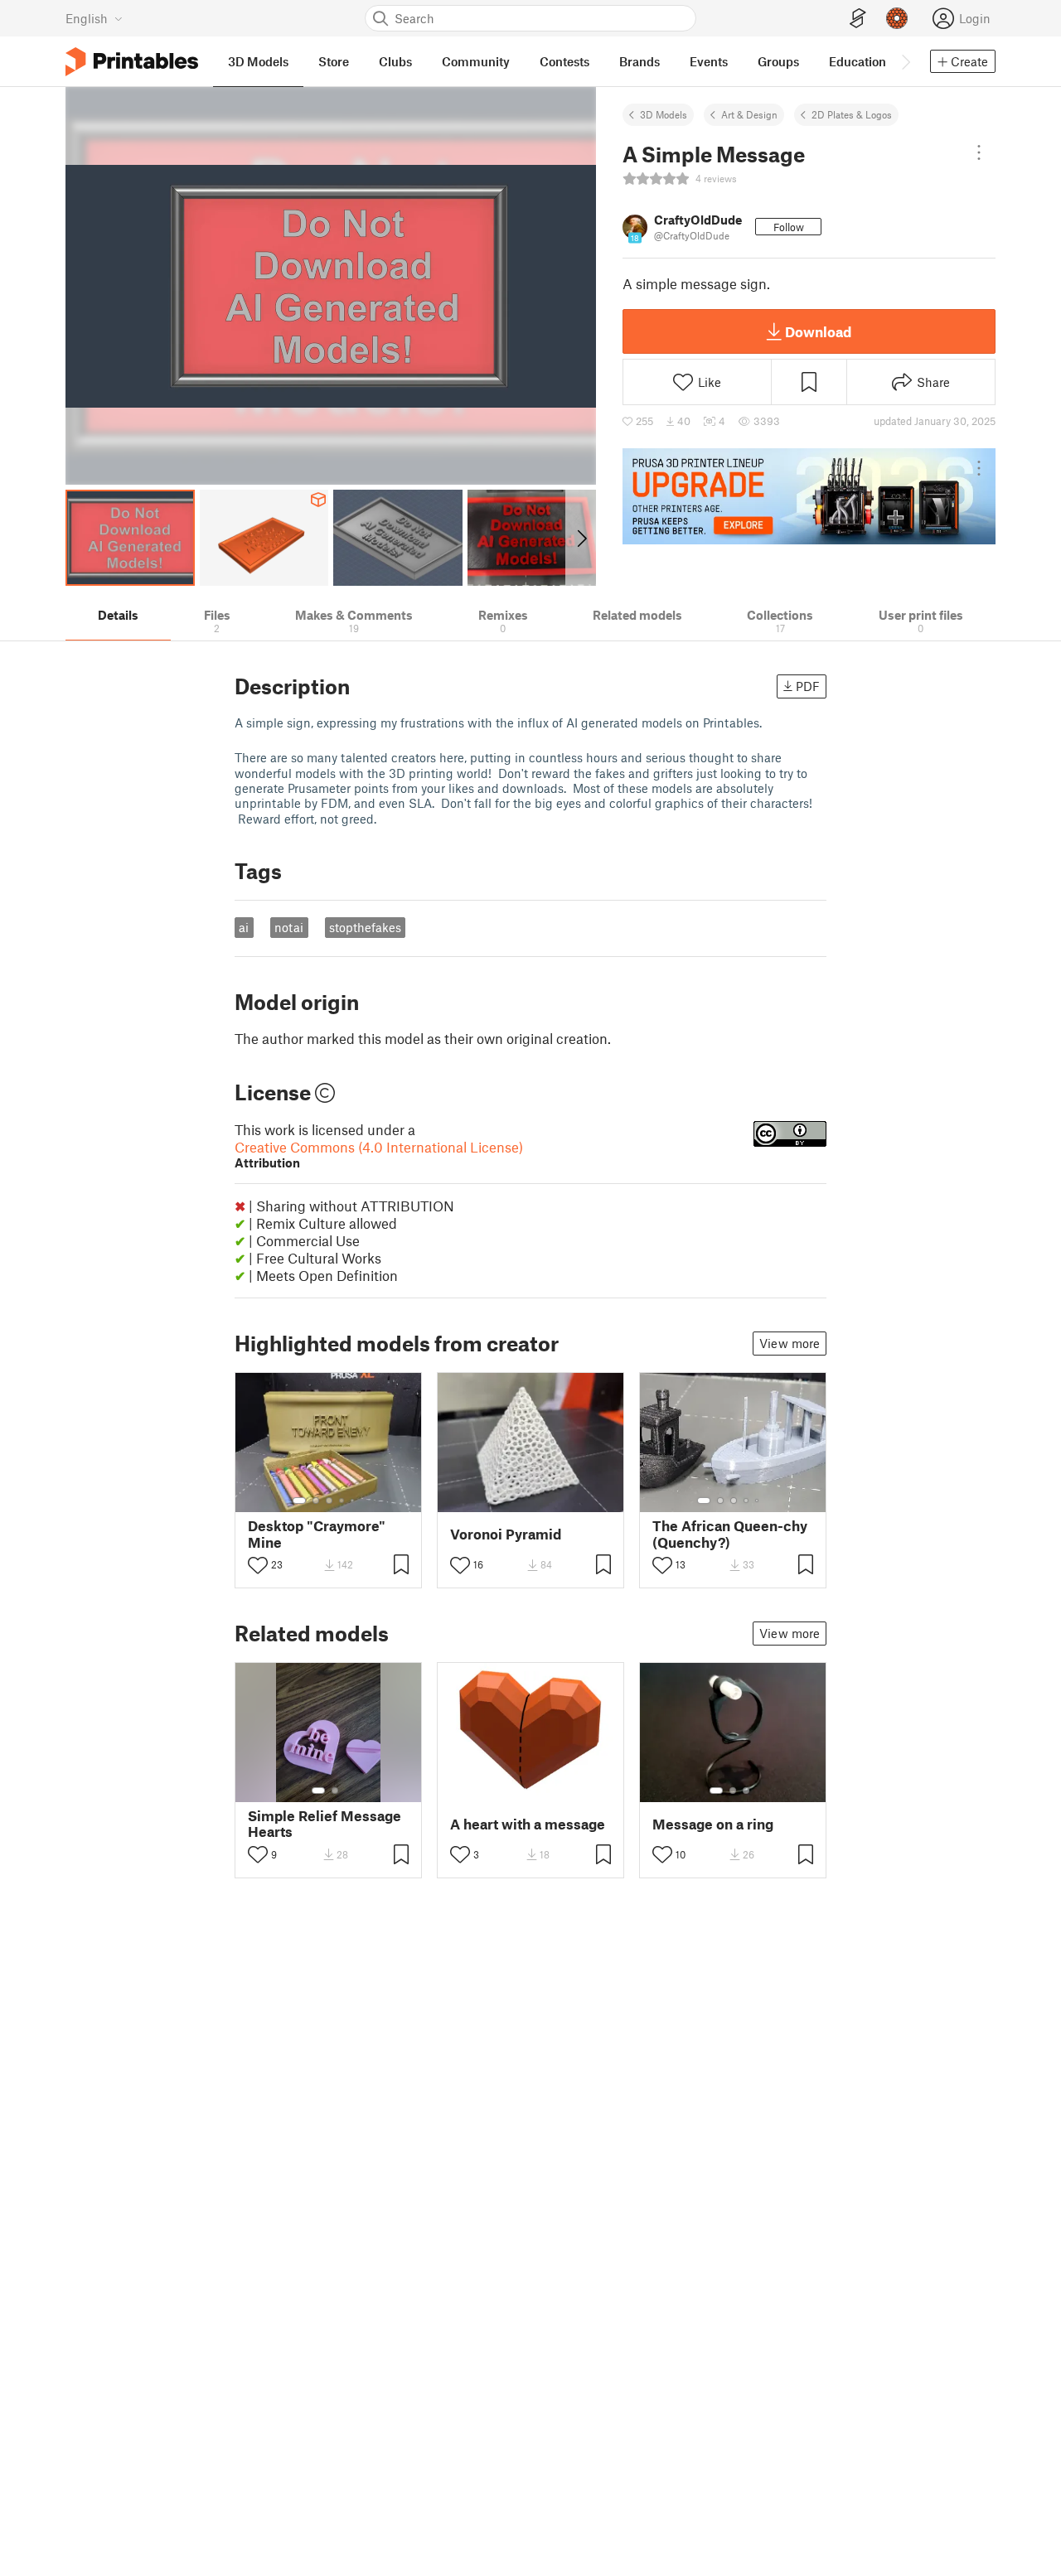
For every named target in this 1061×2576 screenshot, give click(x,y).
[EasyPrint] (858, 19)
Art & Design (749, 114)
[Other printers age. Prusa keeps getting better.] (809, 496)
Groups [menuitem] (778, 61)
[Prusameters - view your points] (897, 18)
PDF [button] (808, 686)
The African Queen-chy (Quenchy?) (730, 1534)
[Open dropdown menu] (979, 152)
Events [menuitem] (709, 61)
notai (289, 927)
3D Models (664, 114)
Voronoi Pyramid (506, 1534)
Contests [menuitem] (564, 61)
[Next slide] (581, 538)
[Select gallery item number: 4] (342, 1501)
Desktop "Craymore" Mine (317, 1534)
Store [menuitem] (334, 61)
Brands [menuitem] (640, 61)
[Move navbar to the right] (905, 61)
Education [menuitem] (858, 61)
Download (818, 331)
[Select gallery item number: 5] (354, 1501)
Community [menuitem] (476, 61)
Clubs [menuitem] (395, 61)
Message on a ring (713, 1824)
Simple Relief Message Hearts (325, 1824)
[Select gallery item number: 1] (299, 1501)
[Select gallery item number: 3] (329, 1501)
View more (790, 1343)
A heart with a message (528, 1824)
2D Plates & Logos (852, 114)
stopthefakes (365, 927)
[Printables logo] (132, 62)
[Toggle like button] (258, 1565)
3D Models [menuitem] (258, 61)
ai (244, 927)
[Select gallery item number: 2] (316, 1501)
